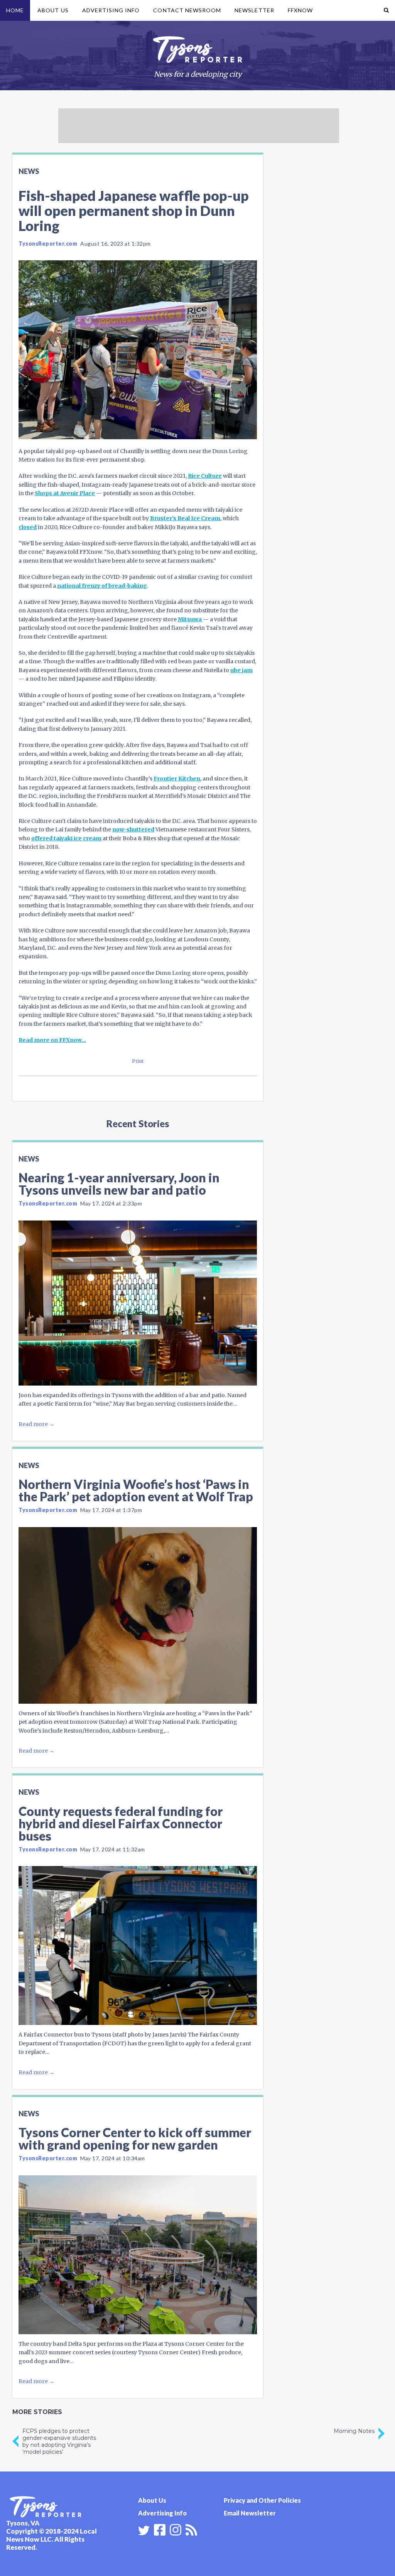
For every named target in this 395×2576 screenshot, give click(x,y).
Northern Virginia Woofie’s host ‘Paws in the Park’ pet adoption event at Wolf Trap (136, 1490)
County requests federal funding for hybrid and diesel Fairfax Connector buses (121, 1823)
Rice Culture (205, 476)
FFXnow (300, 10)
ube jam (241, 670)
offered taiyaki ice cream (66, 838)
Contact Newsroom (187, 10)
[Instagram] (176, 2529)
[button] (386, 10)
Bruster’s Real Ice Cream (185, 518)
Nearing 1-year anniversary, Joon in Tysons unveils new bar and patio (119, 1184)
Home (15, 10)
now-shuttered (133, 829)
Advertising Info (111, 10)
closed (28, 527)
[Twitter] (144, 2530)
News (29, 171)
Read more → (36, 1424)
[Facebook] (160, 2529)
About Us (53, 10)
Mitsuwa (190, 619)
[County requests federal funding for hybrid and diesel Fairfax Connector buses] (138, 1945)
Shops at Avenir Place (65, 493)
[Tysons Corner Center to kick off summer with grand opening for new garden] (138, 2255)
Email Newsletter (250, 2513)
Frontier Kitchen (177, 779)
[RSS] (191, 2529)
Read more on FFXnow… (52, 1040)
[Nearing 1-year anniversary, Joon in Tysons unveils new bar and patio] (138, 1303)
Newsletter (254, 10)
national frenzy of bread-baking (102, 586)
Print (138, 1061)
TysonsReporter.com (48, 244)
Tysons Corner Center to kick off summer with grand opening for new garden (135, 2139)
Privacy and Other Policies (262, 2500)
